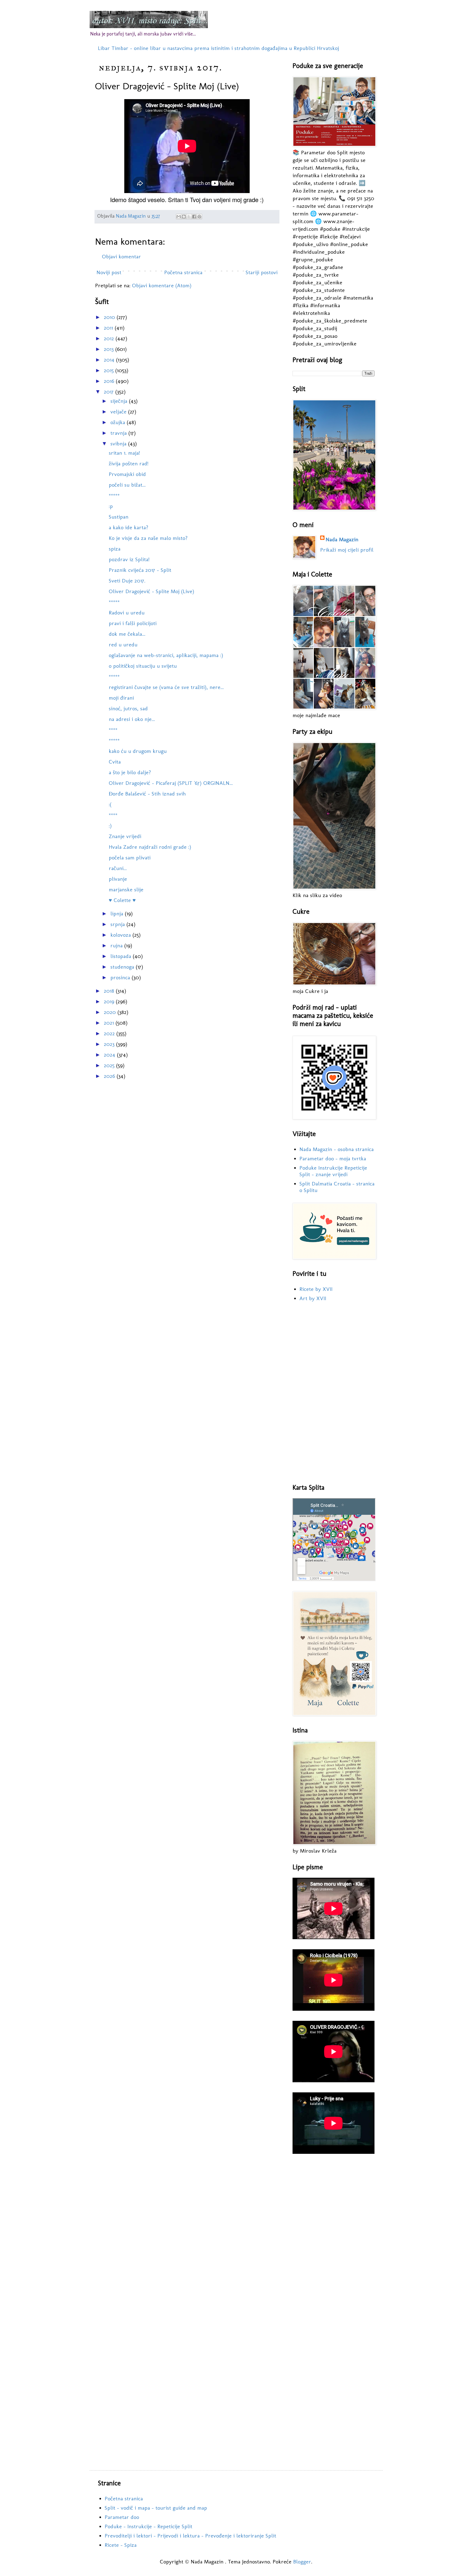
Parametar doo (122, 2517)
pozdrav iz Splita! (129, 559)
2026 (110, 1076)
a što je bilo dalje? (130, 772)
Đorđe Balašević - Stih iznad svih (147, 794)
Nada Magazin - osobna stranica (337, 1149)
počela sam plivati (130, 857)
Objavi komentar (121, 256)
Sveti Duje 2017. (127, 581)
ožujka (119, 422)
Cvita (115, 762)
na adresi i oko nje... (132, 719)
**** (113, 730)
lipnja (118, 913)
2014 (110, 360)
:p (111, 506)
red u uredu (123, 644)
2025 (110, 1065)
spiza (115, 549)
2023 (110, 1044)
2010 (110, 317)
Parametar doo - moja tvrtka (333, 1158)
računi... (118, 868)
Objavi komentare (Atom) (162, 285)
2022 (110, 1033)
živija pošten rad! (129, 463)
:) (110, 826)
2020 (111, 1012)
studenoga (123, 967)
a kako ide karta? (129, 527)
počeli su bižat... (127, 485)
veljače (119, 412)
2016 (110, 381)
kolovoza (121, 935)
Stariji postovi (262, 272)
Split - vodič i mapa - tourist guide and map (156, 2508)
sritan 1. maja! (124, 453)
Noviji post (109, 272)
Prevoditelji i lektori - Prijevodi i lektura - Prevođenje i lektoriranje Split (190, 2536)
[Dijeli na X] (189, 217)
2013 (110, 349)
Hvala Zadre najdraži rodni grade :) (150, 847)
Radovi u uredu (127, 613)
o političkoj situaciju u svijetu (143, 666)
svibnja (119, 443)
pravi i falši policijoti (133, 623)
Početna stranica (183, 272)
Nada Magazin (342, 539)
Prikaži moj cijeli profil (347, 550)
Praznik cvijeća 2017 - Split (140, 570)
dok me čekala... (127, 634)
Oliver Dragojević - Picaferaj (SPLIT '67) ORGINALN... (171, 783)
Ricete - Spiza (121, 2545)
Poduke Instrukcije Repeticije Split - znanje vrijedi (333, 1171)
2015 (110, 370)
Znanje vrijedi (125, 836)
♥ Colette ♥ (122, 900)
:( (110, 804)
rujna (117, 945)
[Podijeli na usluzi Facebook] (194, 217)
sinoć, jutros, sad (128, 708)
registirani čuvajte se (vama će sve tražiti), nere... (166, 687)
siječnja (120, 401)
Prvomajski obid (127, 474)
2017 (110, 392)
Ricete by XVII (316, 1289)
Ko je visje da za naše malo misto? (148, 538)
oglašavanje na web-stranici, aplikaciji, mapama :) (166, 655)
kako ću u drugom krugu (138, 751)
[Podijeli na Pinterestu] (199, 217)
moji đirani (121, 698)
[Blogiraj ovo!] (184, 217)
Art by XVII (313, 1298)
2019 (110, 1001)
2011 (109, 328)
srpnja (118, 924)
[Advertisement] (334, 1393)
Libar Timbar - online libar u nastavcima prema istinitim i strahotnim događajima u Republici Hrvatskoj (218, 48)
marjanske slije (126, 889)
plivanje (118, 879)
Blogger (302, 2562)
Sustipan (119, 517)
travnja (119, 433)
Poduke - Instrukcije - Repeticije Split (148, 2526)
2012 (110, 338)
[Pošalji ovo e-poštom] (179, 217)
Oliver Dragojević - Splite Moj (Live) (151, 591)
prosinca (121, 977)
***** (114, 495)
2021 (110, 1023)
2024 (110, 1055)
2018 (110, 991)
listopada (122, 956)
